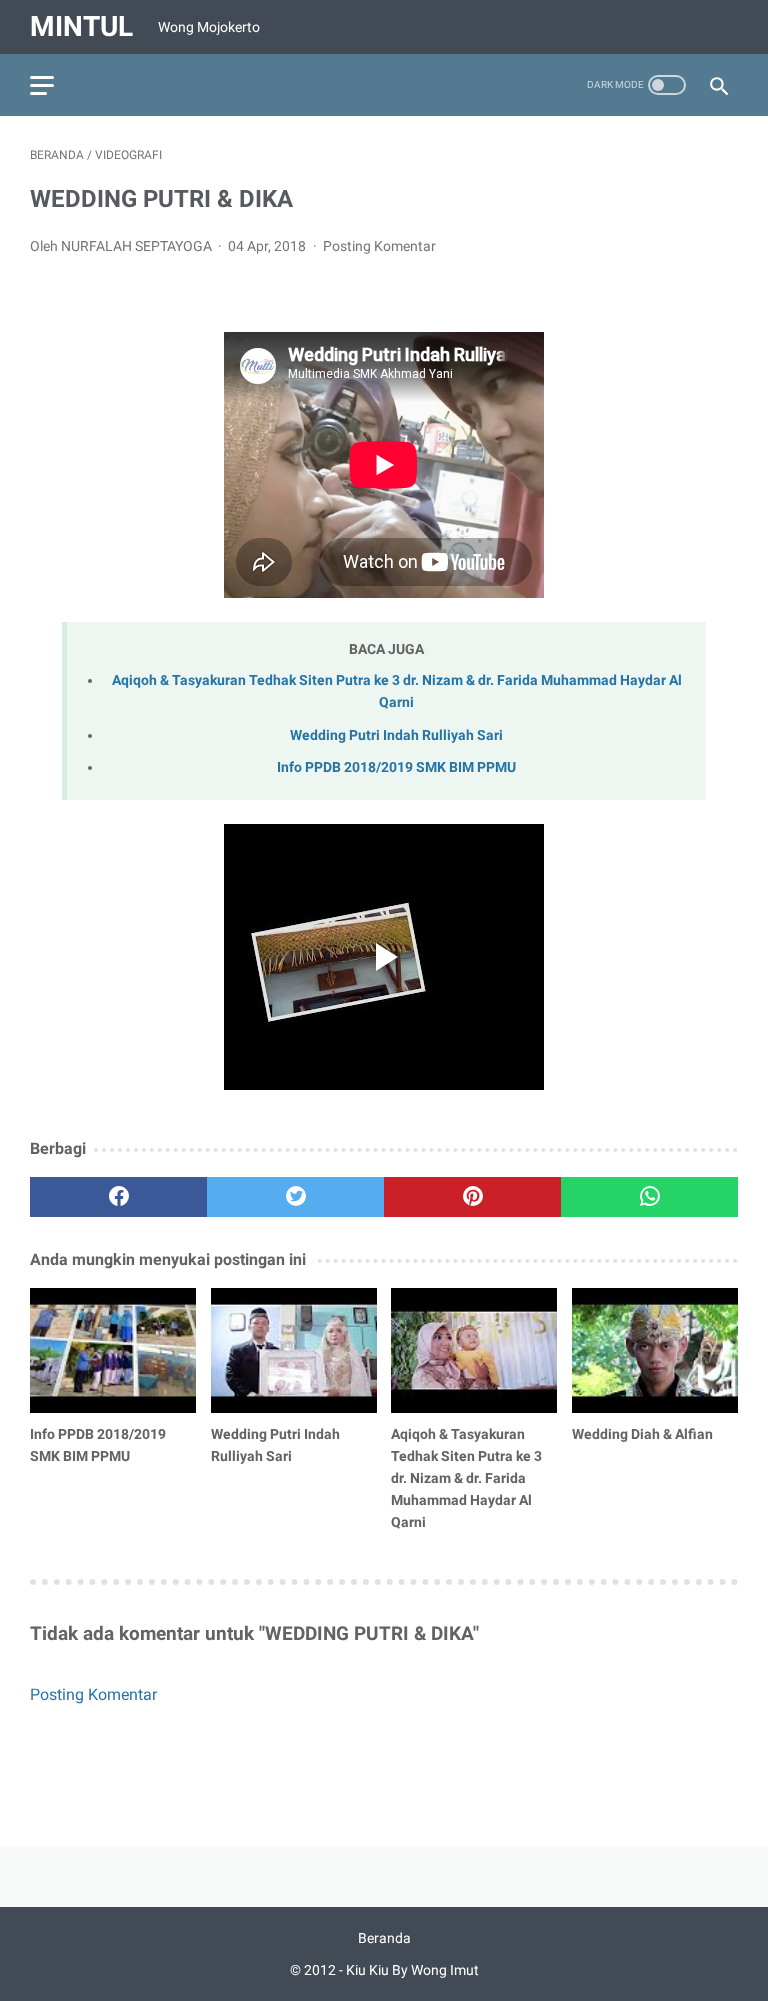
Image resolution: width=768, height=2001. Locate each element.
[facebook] (118, 1197)
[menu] (42, 85)
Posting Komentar (379, 246)
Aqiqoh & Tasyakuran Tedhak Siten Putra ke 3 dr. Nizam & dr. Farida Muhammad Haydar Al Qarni (466, 1478)
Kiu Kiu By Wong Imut (412, 1970)
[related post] (113, 1350)
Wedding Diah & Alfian (642, 1434)
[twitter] (295, 1197)
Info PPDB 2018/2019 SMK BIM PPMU (396, 767)
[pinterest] (472, 1197)
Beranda (384, 1938)
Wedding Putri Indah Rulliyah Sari (396, 735)
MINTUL (81, 26)
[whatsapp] (649, 1197)
